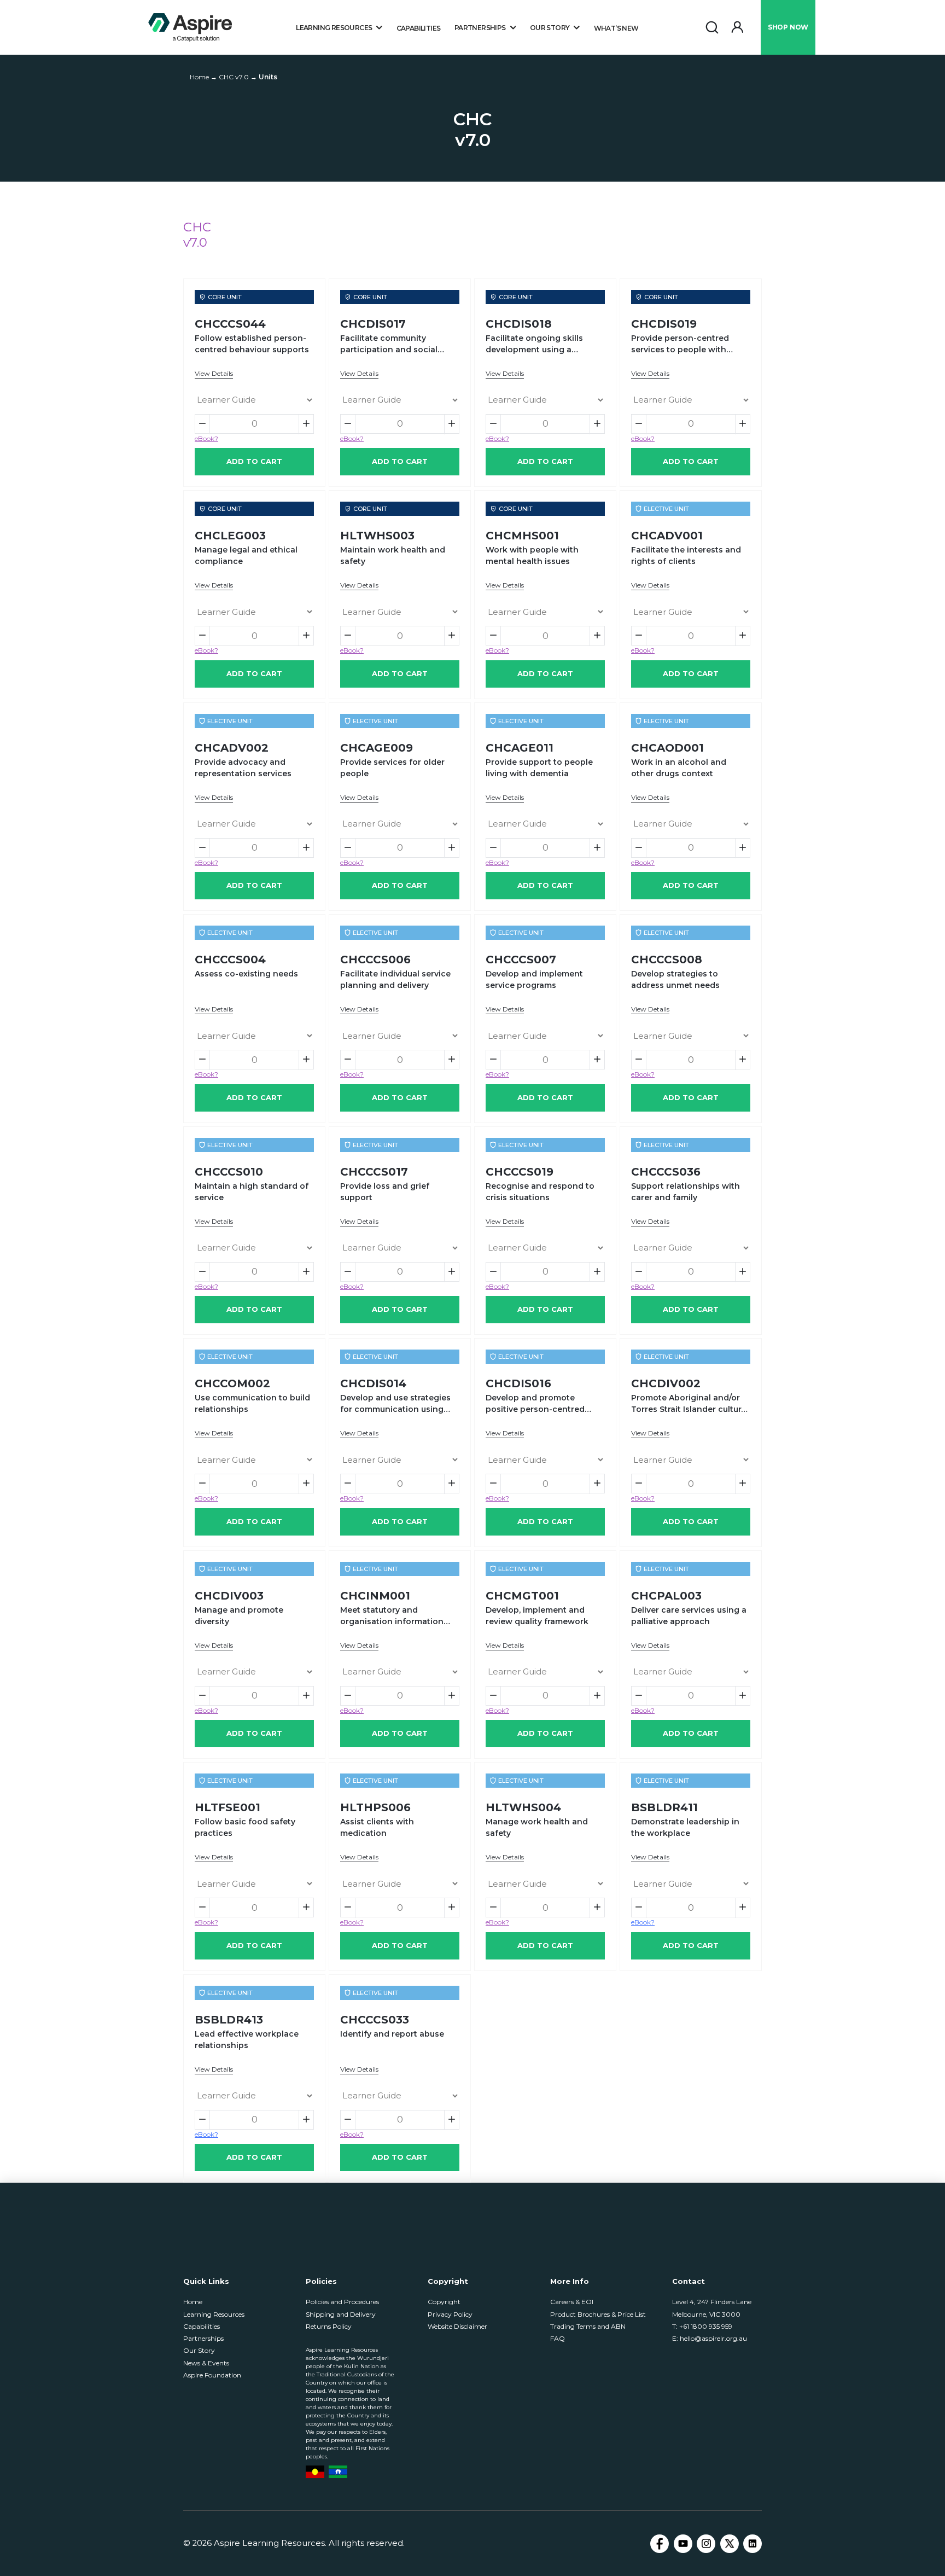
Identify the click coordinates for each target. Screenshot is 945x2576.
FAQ (558, 2338)
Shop (788, 27)
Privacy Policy (450, 2314)
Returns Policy (329, 2326)
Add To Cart (254, 461)
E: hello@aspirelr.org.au (710, 2338)
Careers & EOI (572, 2302)
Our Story (199, 2350)
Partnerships (203, 2338)
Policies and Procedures (342, 2302)
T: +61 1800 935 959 (702, 2326)
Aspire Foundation (212, 2375)
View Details (214, 373)
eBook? (206, 438)
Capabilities (419, 28)
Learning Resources (214, 2314)
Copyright (444, 2302)
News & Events (206, 2363)
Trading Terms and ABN (588, 2326)
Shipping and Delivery (341, 2314)
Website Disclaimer (457, 2326)
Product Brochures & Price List (598, 2314)
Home (193, 2302)
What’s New (616, 28)
